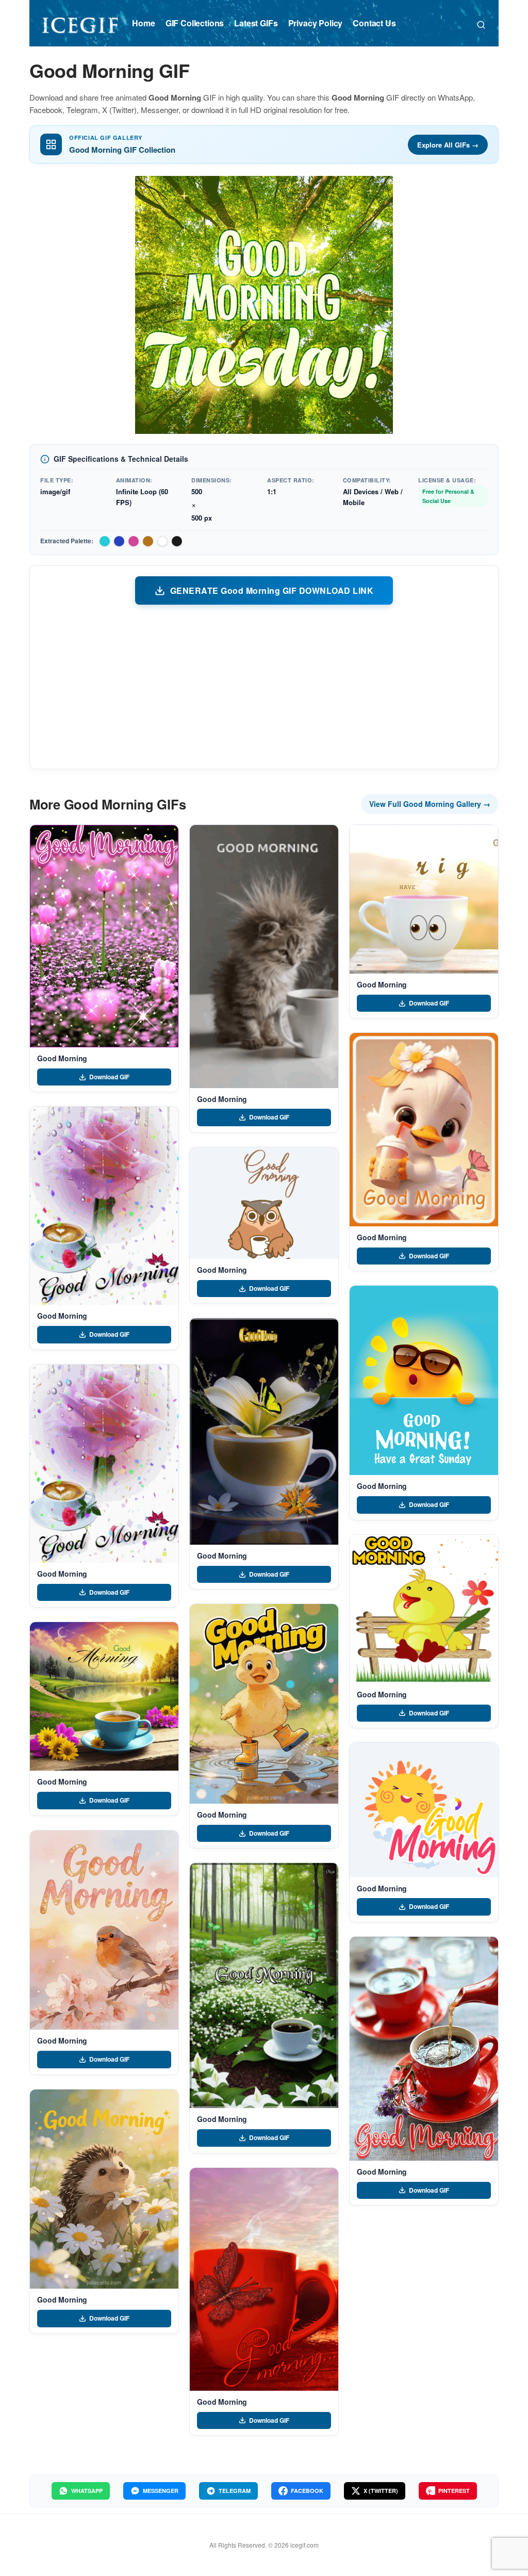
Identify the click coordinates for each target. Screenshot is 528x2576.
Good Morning (62, 1058)
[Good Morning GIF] (104, 936)
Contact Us (374, 23)
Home (143, 23)
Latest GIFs (256, 23)
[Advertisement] (264, 686)
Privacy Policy (316, 23)
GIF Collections (195, 23)
